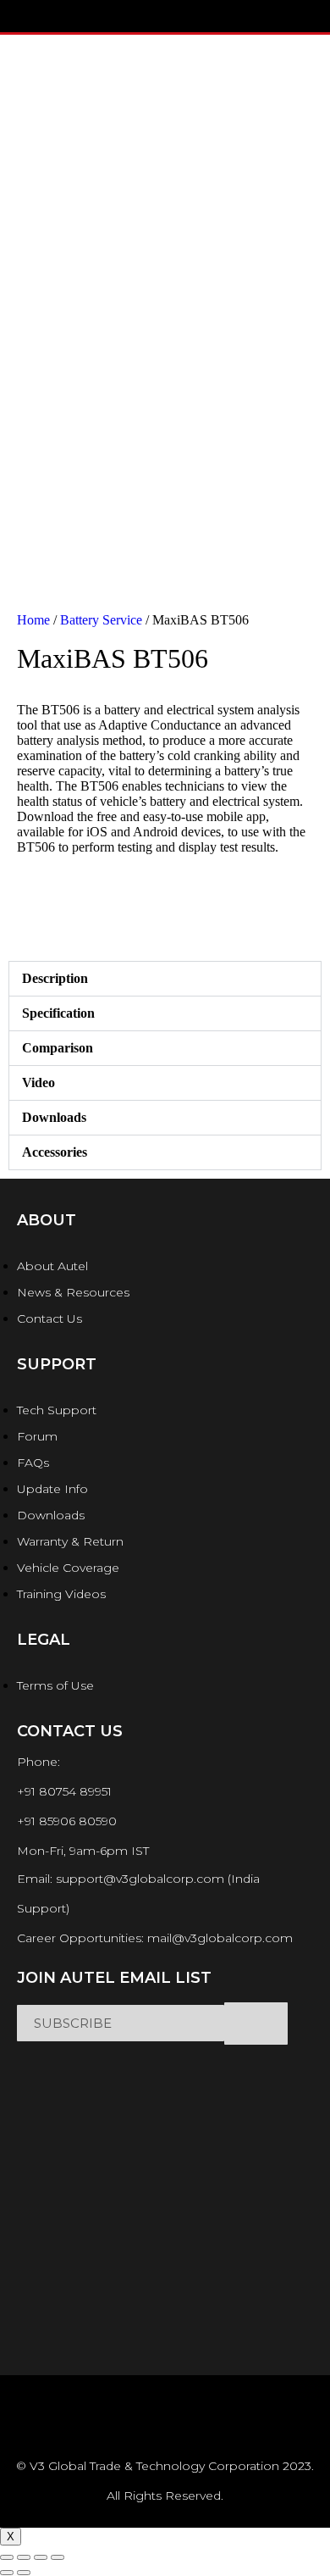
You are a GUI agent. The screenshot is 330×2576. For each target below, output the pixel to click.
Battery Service (101, 620)
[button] (165, 979)
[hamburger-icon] (38, 16)
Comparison (58, 1048)
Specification (58, 1013)
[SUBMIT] (256, 2024)
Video (38, 1083)
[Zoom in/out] (58, 2557)
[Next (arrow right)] (24, 2573)
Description (55, 978)
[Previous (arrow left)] (7, 2573)
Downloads (54, 1117)
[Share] (24, 2557)
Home (33, 620)
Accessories (55, 1152)
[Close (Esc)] (7, 2557)
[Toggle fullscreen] (41, 2557)
